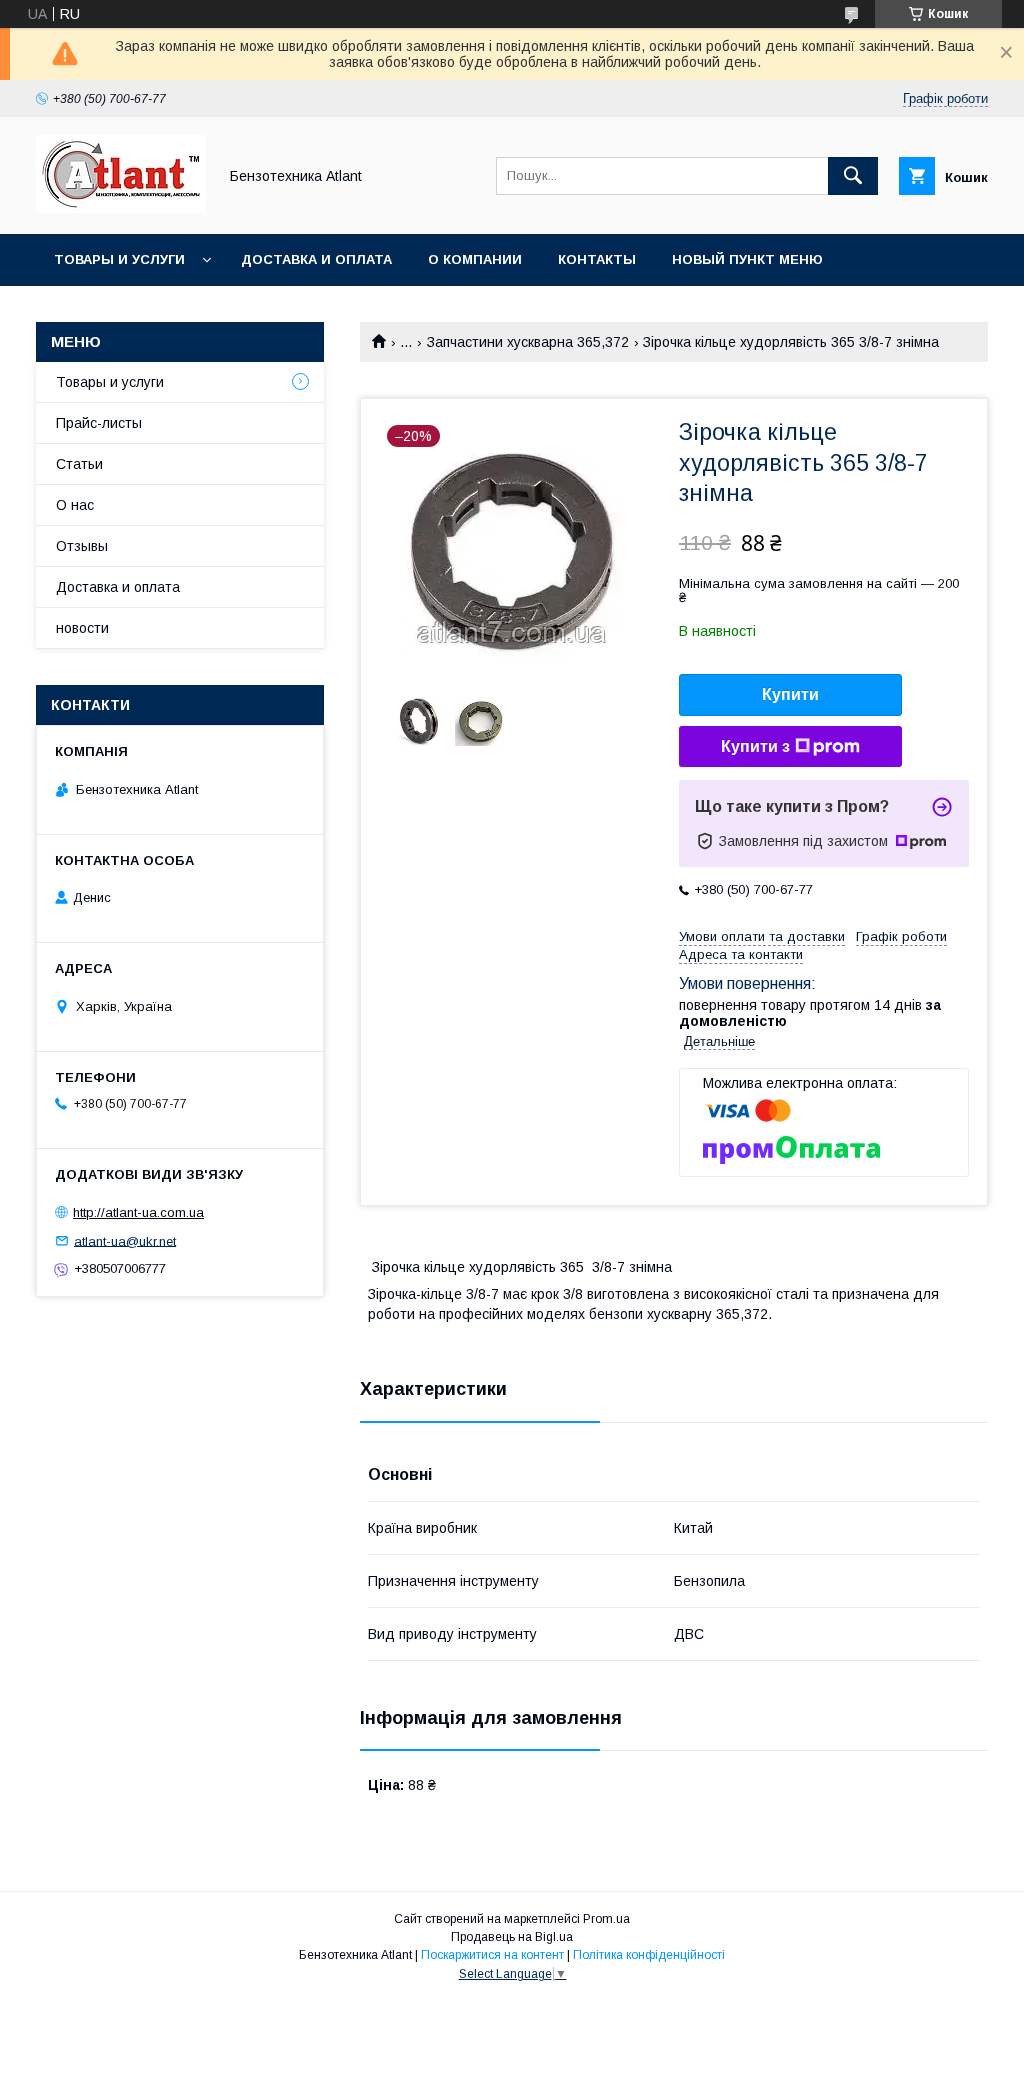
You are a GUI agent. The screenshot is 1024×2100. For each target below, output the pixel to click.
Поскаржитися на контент (492, 1955)
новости (82, 628)
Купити (790, 694)
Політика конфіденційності (649, 1955)
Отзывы (82, 546)
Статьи (79, 464)
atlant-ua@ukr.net (125, 1240)
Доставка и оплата (316, 259)
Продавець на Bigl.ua (512, 1937)
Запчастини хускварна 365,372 (528, 342)
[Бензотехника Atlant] (121, 208)
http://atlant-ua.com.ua (138, 1212)
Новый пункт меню (747, 259)
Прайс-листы (99, 423)
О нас (75, 505)
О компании (475, 259)
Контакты (597, 259)
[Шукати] (853, 176)
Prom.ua (606, 1919)
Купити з (755, 746)
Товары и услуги (119, 259)
